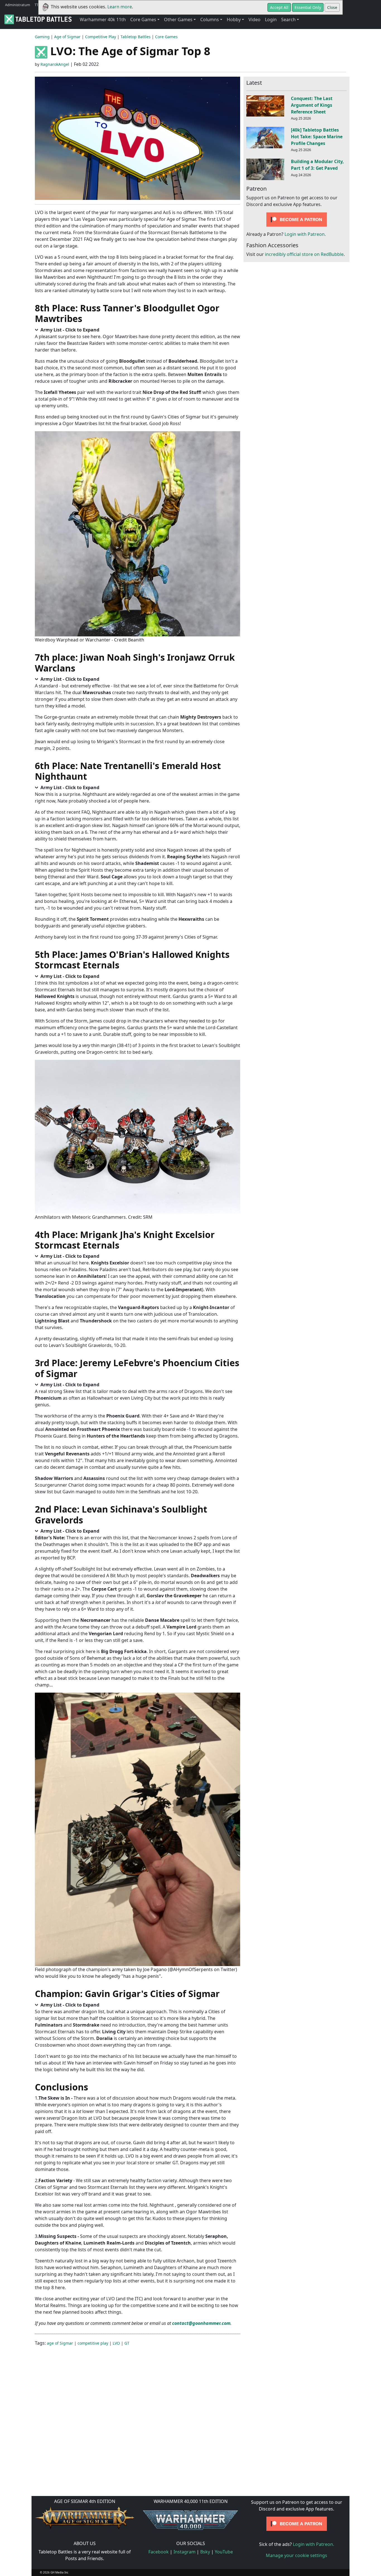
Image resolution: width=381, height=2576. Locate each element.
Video (255, 20)
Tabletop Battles (136, 37)
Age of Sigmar (67, 37)
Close (332, 7)
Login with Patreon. (305, 234)
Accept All (279, 7)
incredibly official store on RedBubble (304, 255)
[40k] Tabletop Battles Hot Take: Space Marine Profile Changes (317, 137)
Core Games (166, 37)
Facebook (159, 2552)
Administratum (18, 5)
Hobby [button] (234, 20)
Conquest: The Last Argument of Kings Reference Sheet (312, 105)
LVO (116, 2343)
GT (127, 2343)
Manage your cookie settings (296, 2555)
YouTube (224, 2552)
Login (271, 20)
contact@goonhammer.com (201, 2323)
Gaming (42, 37)
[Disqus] (191, 2420)
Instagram (185, 2552)
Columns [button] (210, 20)
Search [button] (288, 20)
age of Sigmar (60, 2343)
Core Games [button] (143, 20)
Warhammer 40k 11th (103, 20)
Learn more (120, 7)
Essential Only (308, 7)
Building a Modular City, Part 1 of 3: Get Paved (317, 165)
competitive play (93, 2343)
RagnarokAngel (55, 64)
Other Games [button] (178, 20)
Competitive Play (101, 37)
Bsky (205, 2552)
